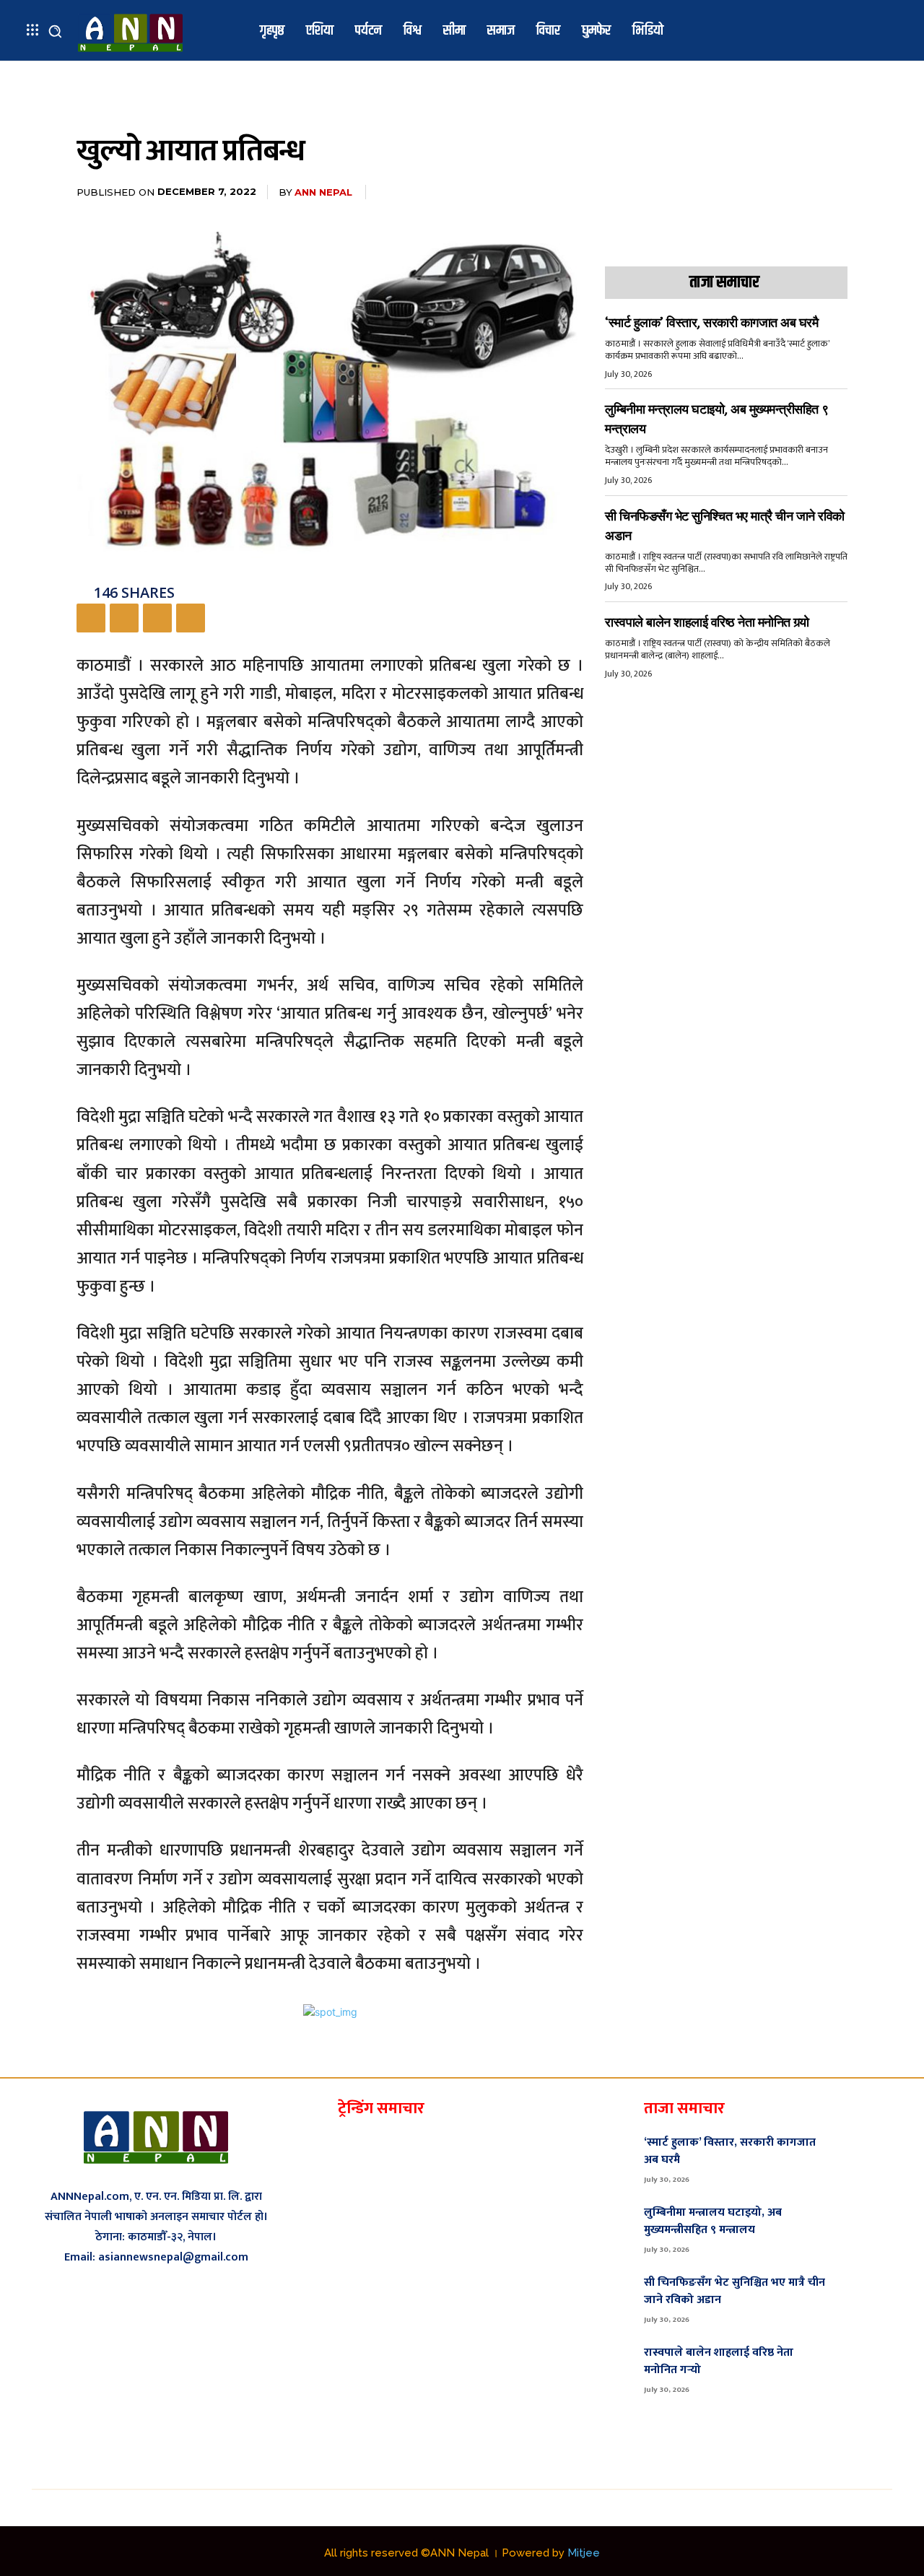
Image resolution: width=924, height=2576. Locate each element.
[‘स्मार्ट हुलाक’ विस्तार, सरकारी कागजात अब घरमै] (867, 2158)
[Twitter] (124, 618)
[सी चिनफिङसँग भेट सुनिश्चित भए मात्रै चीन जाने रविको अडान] (867, 2298)
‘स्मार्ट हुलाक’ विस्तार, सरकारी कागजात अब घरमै (711, 323)
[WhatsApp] (191, 618)
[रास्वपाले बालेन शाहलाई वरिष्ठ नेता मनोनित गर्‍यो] (867, 2369)
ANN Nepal (323, 192)
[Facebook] (91, 618)
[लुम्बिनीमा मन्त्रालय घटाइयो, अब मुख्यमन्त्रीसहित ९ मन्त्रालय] (867, 2228)
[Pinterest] (157, 618)
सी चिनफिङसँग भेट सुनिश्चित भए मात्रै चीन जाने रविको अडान (735, 2291)
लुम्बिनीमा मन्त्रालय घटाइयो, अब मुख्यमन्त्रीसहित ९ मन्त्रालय (713, 2221)
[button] (55, 31)
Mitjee (584, 2553)
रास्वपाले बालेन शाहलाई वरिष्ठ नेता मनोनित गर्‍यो (707, 622)
